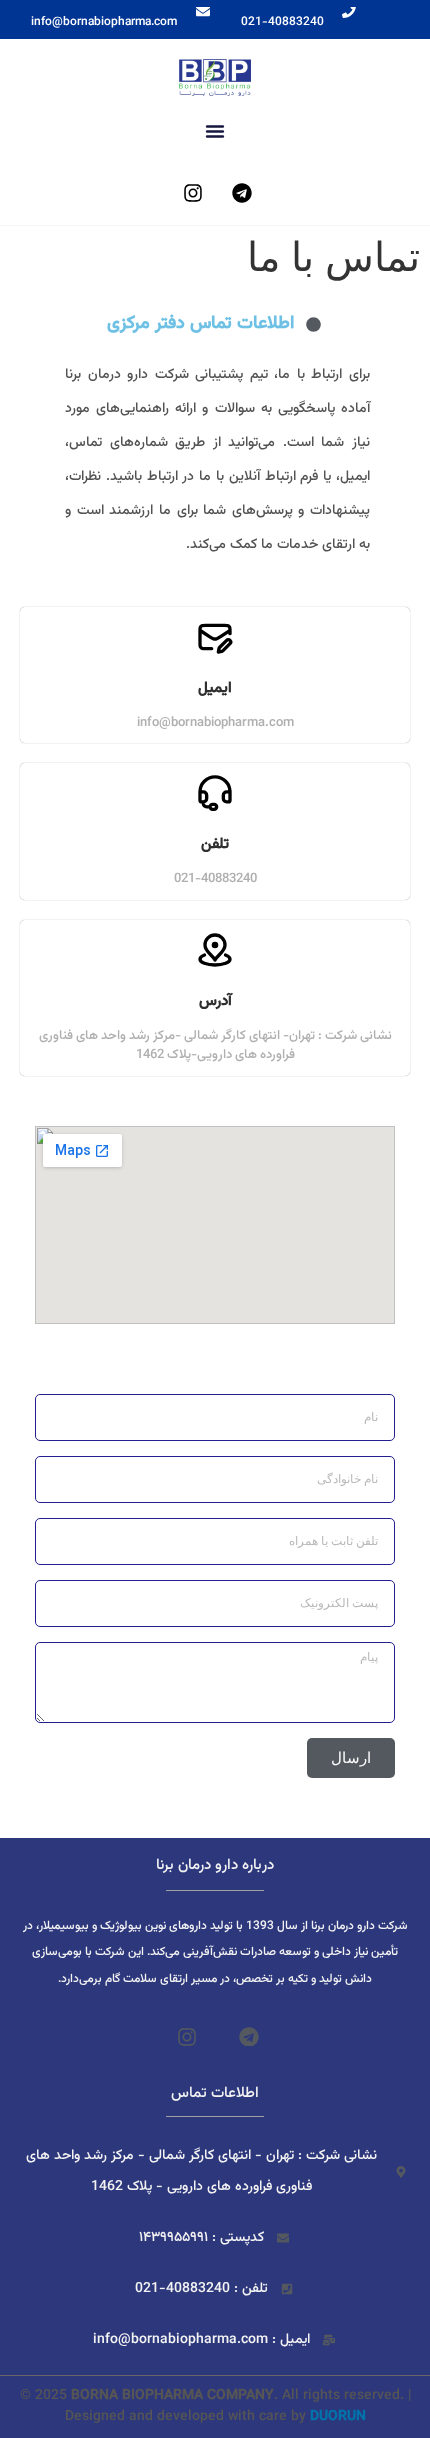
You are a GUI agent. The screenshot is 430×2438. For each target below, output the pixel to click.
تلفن (215, 844)
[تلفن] (215, 793)
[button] (215, 131)
